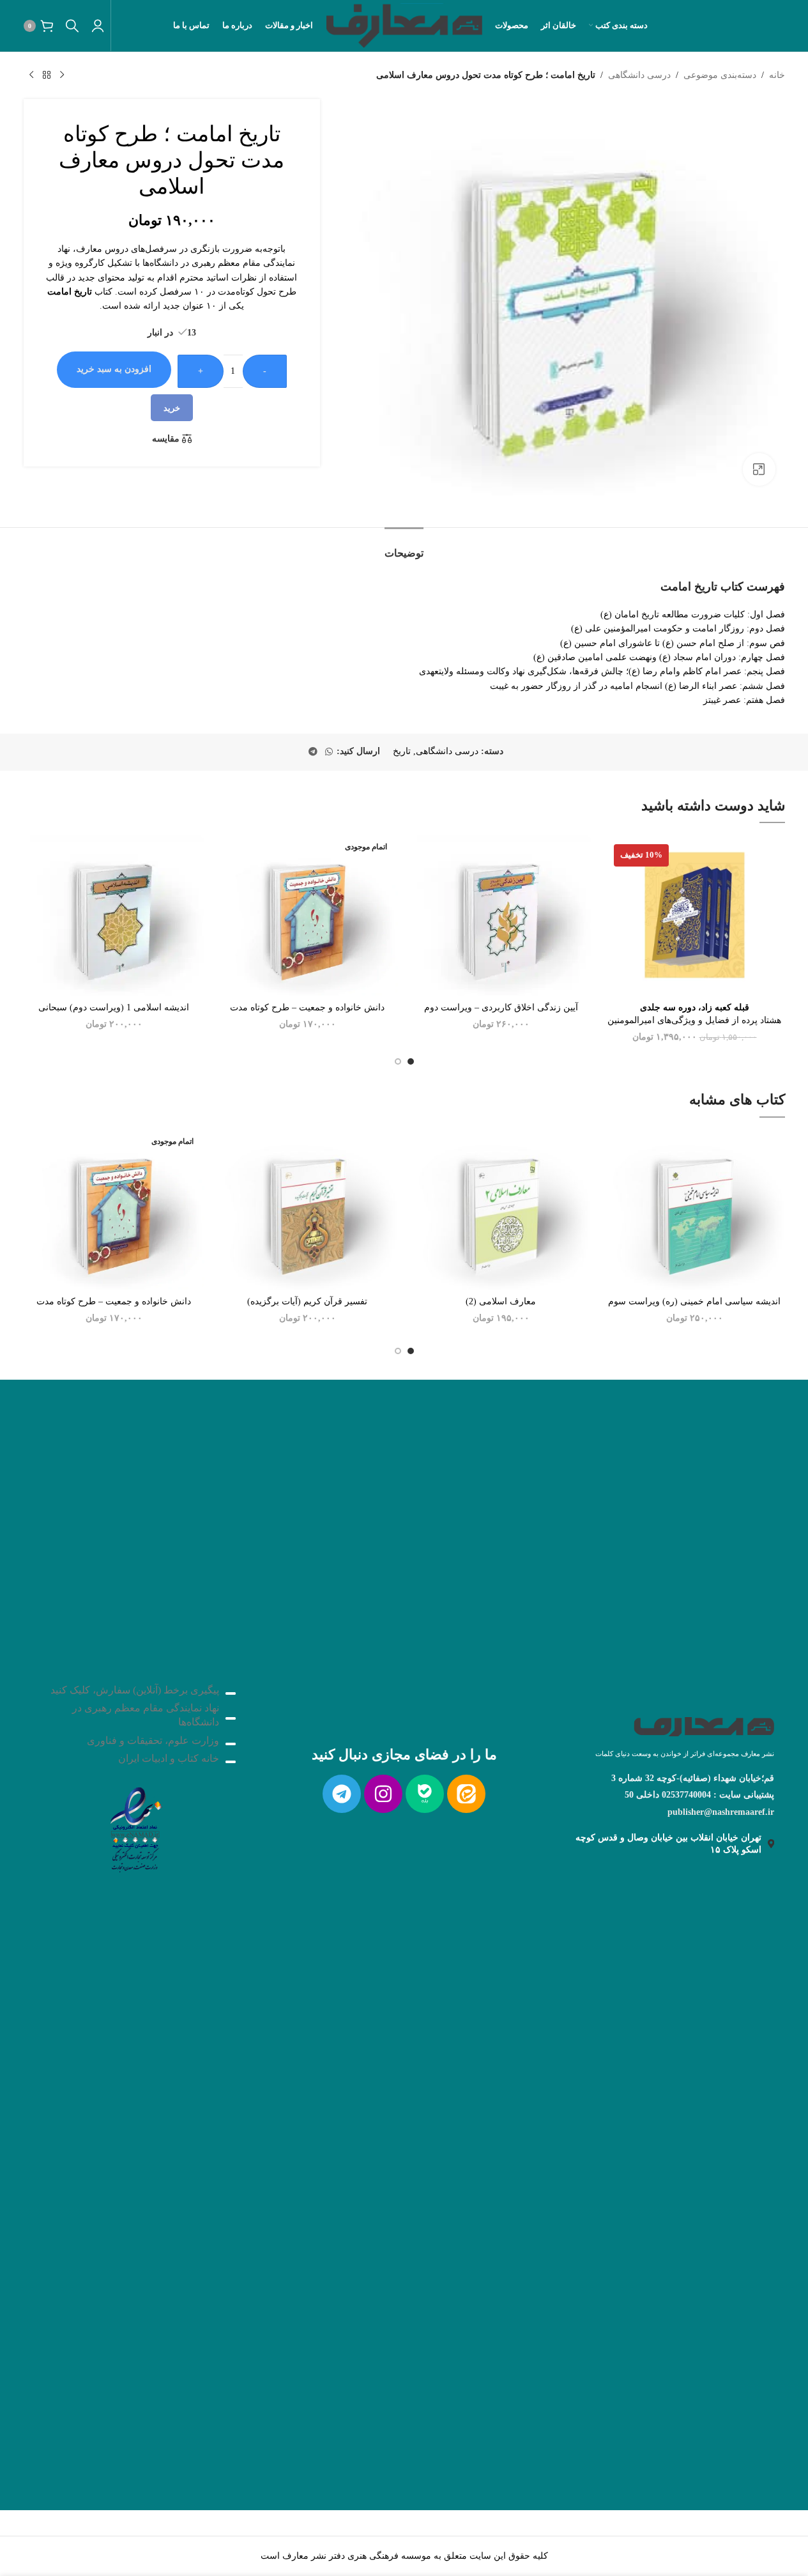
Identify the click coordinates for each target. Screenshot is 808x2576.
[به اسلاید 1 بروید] (411, 1061)
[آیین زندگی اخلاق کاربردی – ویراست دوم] (501, 915)
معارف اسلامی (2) (501, 1301)
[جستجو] (72, 26)
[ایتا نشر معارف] (466, 1794)
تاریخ (402, 751)
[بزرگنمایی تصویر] (759, 469)
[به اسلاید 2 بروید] (398, 1061)
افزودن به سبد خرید (114, 369)
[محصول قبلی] (62, 75)
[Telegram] (342, 1794)
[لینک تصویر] (135, 1826)
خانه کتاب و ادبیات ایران (169, 1758)
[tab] (404, 547)
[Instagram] (383, 1794)
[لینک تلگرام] (313, 752)
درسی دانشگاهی (639, 75)
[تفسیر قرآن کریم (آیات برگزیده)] (308, 1209)
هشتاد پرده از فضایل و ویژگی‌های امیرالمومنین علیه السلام (694, 1020)
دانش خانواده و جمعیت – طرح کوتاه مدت (307, 1007)
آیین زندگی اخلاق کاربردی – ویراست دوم (501, 1007)
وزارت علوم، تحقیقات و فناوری (153, 1740)
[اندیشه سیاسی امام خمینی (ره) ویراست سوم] (695, 1209)
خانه (777, 75)
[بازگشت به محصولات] (47, 75)
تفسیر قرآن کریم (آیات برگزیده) (307, 1301)
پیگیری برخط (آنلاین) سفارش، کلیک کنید (135, 1690)
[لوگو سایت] (404, 25)
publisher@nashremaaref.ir (721, 1812)
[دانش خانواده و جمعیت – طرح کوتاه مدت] (308, 915)
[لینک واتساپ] (329, 752)
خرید (172, 408)
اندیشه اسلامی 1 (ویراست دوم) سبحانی (114, 1007)
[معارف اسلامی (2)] (501, 1209)
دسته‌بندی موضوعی (720, 75)
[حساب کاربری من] (98, 26)
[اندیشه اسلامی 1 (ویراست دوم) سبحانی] (114, 915)
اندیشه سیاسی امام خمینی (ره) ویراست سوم (694, 1301)
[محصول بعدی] (31, 75)
